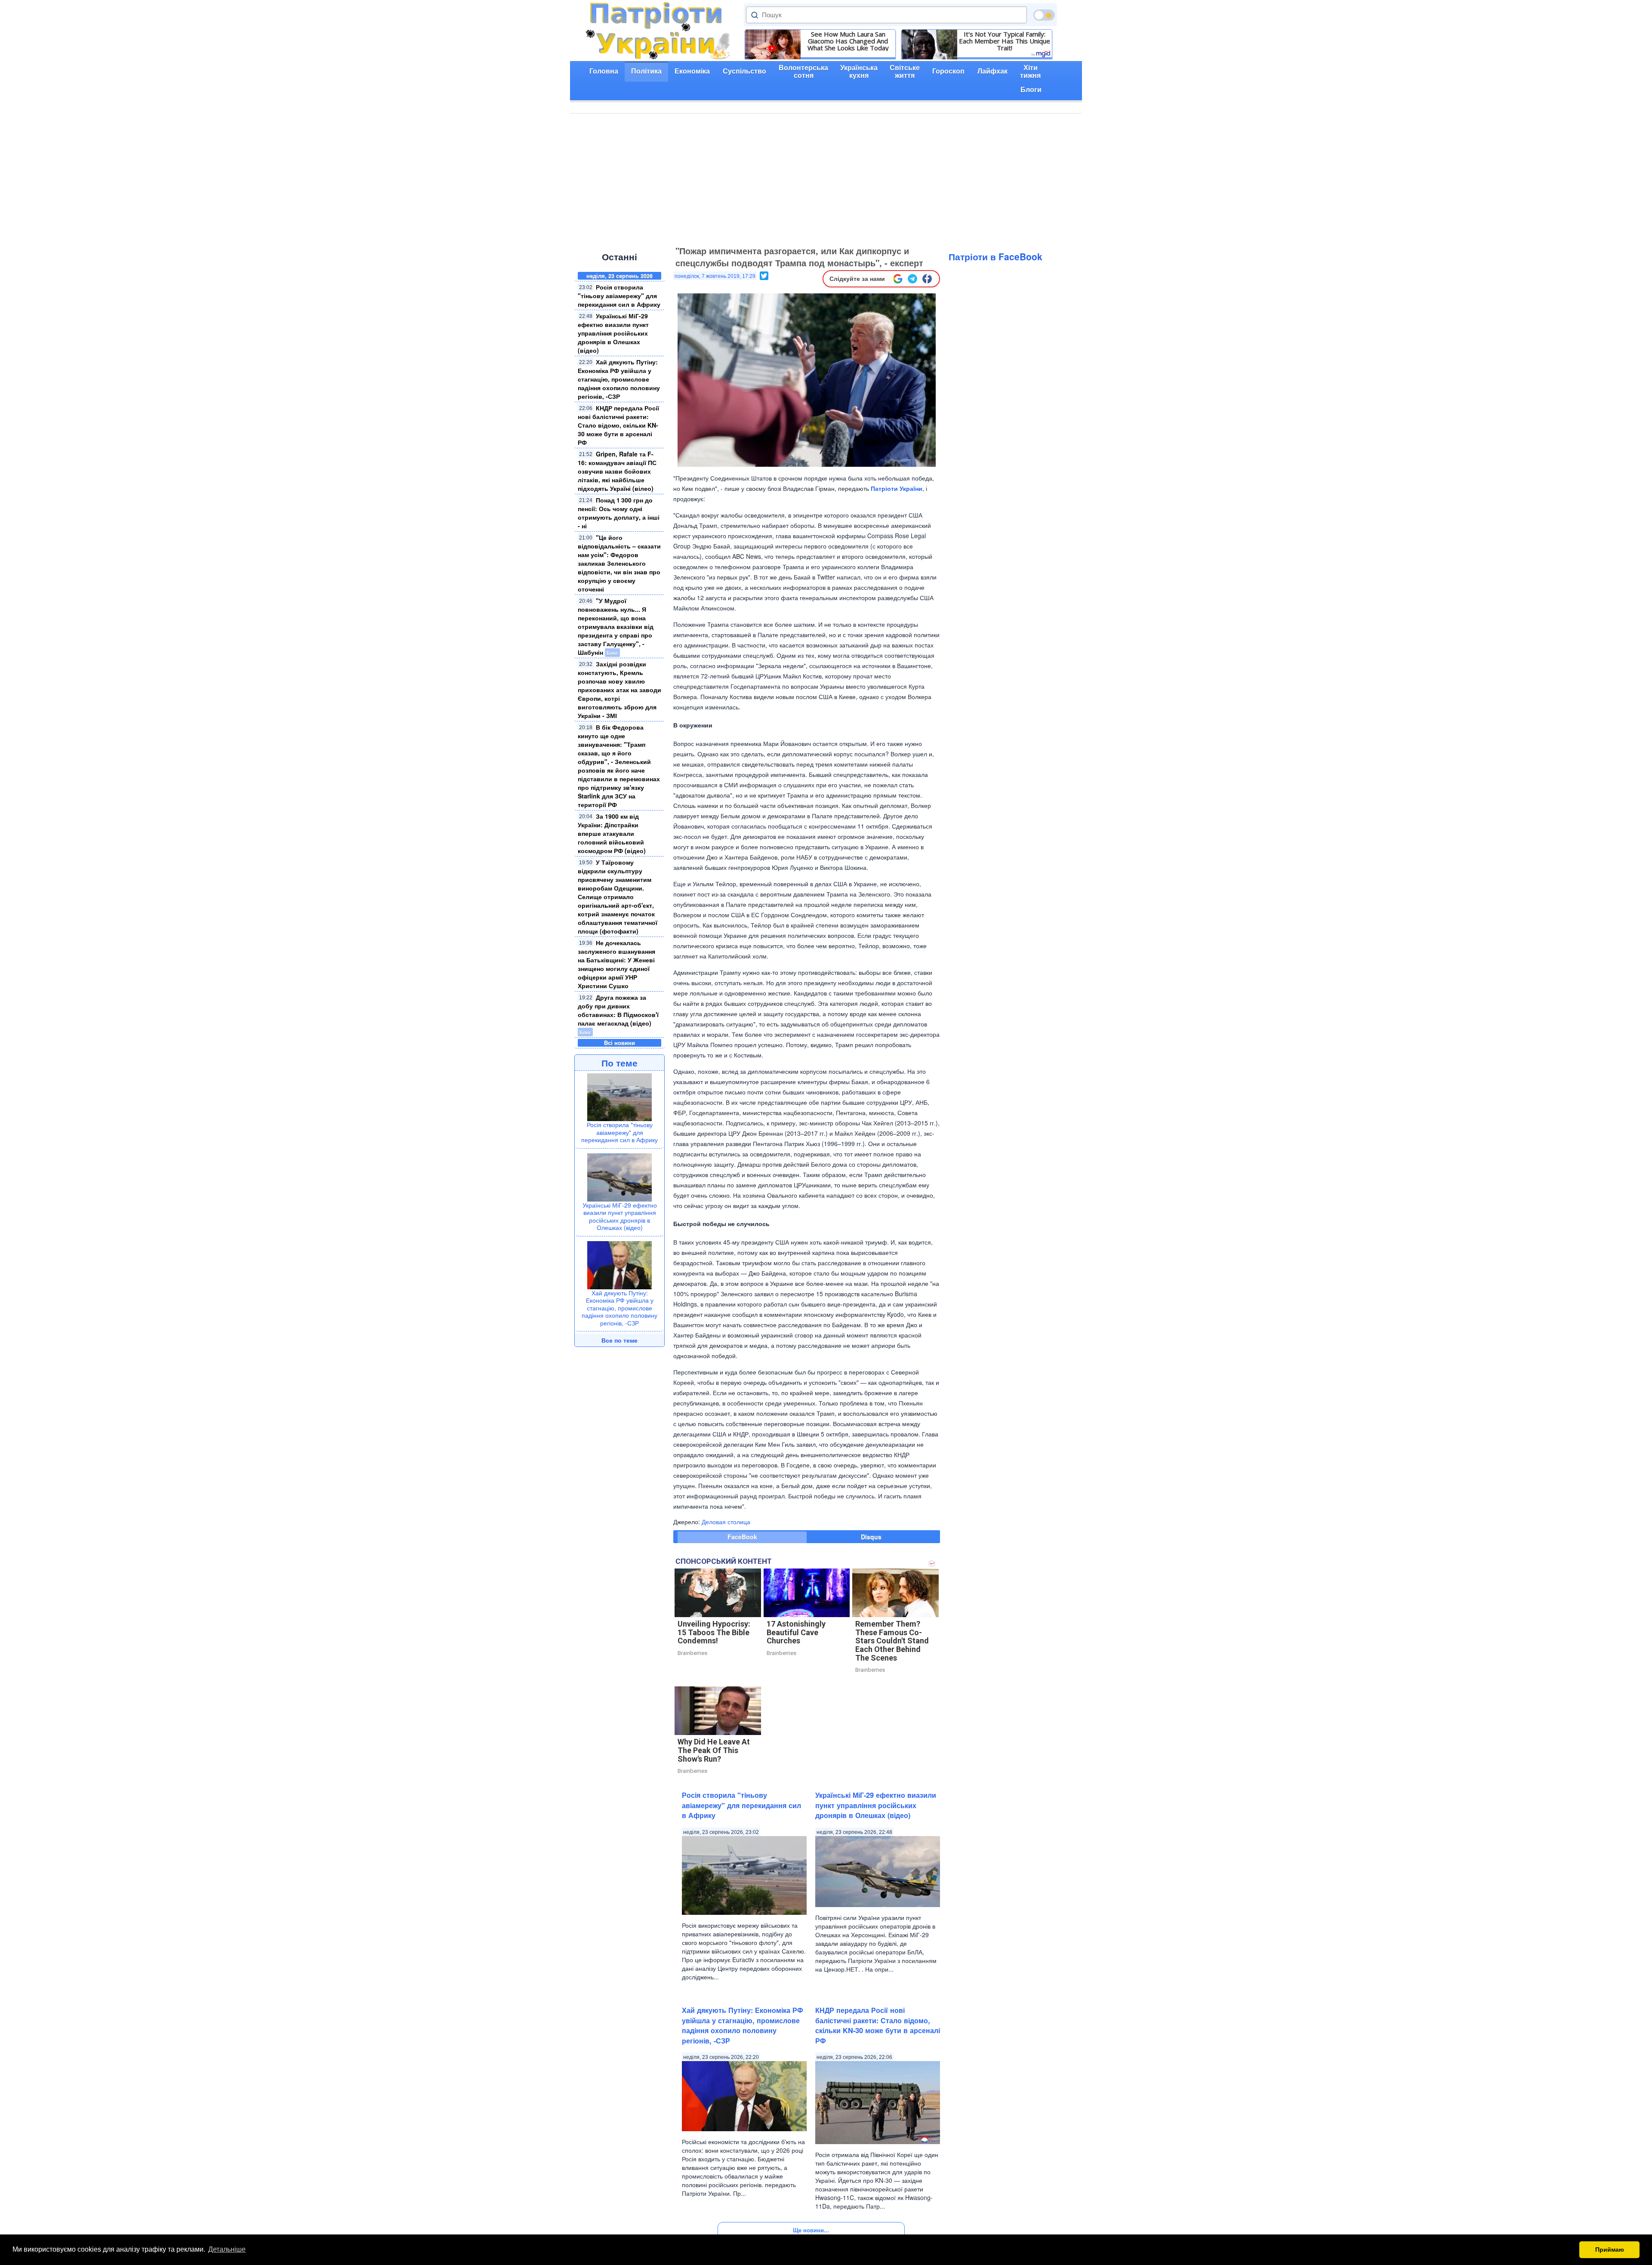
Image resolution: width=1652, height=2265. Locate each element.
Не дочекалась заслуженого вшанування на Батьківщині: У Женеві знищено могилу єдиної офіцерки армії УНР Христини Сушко (616, 964)
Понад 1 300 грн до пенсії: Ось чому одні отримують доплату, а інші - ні (619, 513)
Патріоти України (897, 488)
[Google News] (898, 279)
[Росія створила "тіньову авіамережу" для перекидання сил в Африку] (619, 1096)
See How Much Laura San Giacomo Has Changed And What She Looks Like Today (848, 41)
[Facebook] (927, 279)
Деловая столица (726, 1522)
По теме (619, 1063)
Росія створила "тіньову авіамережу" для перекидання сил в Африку (619, 296)
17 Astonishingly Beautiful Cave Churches (796, 1632)
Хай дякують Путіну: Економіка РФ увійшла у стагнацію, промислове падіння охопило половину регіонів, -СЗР (619, 379)
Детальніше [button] (227, 2249)
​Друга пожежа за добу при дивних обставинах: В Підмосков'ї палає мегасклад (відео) (618, 1010)
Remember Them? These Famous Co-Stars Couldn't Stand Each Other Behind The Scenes (892, 1641)
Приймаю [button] (1610, 2250)
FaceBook (742, 1537)
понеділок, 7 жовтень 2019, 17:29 (715, 276)
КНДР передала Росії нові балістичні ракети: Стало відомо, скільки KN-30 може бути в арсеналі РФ (618, 425)
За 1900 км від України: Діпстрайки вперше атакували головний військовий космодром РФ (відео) (612, 833)
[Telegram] (912, 279)
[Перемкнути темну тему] (1044, 15)
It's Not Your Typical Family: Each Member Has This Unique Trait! (1005, 41)
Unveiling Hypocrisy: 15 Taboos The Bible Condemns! (714, 1632)
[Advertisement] (826, 178)
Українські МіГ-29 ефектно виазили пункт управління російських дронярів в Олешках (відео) (613, 333)
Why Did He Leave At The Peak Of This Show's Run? (714, 1750)
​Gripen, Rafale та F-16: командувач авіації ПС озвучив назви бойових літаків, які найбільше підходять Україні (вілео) (617, 471)
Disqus (871, 1537)
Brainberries (692, 1653)
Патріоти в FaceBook (996, 256)
